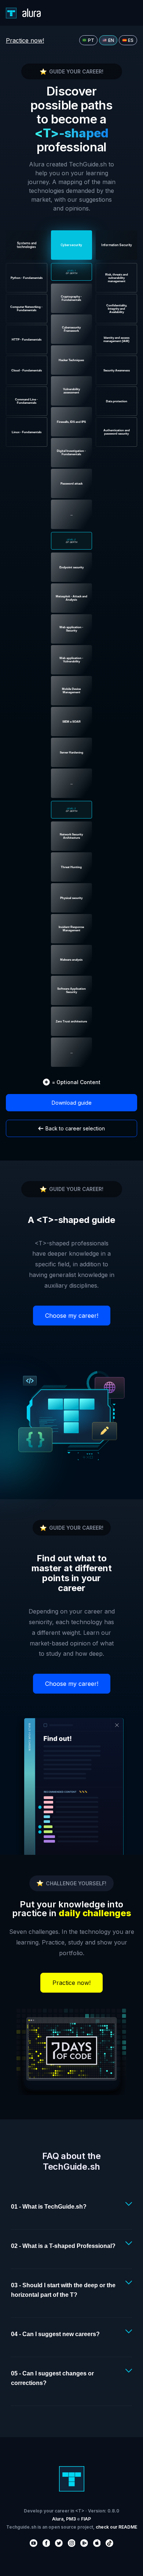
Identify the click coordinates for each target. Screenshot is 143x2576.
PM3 (71, 2519)
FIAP (86, 2519)
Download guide (72, 1103)
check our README (116, 2527)
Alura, (58, 2519)
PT (91, 40)
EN (111, 40)
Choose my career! (72, 1316)
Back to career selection (75, 1128)
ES (131, 40)
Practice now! (25, 40)
